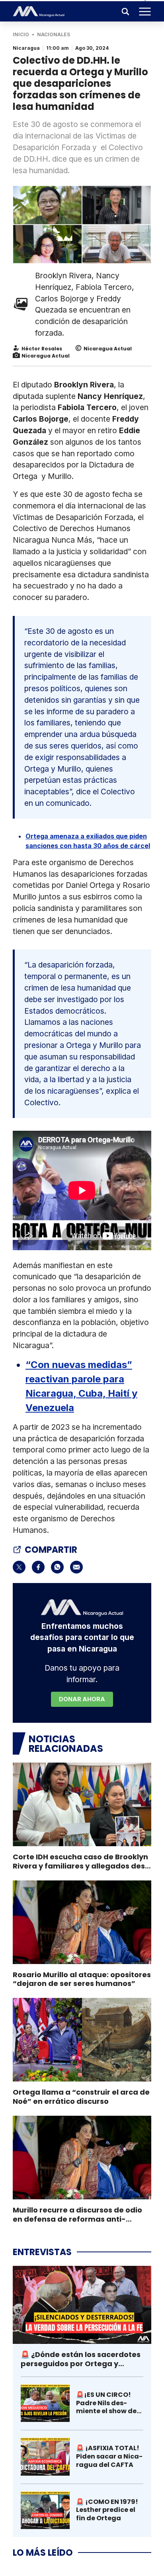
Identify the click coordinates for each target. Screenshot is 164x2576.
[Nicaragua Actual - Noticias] (39, 12)
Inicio (21, 34)
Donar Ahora (82, 1699)
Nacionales (54, 34)
